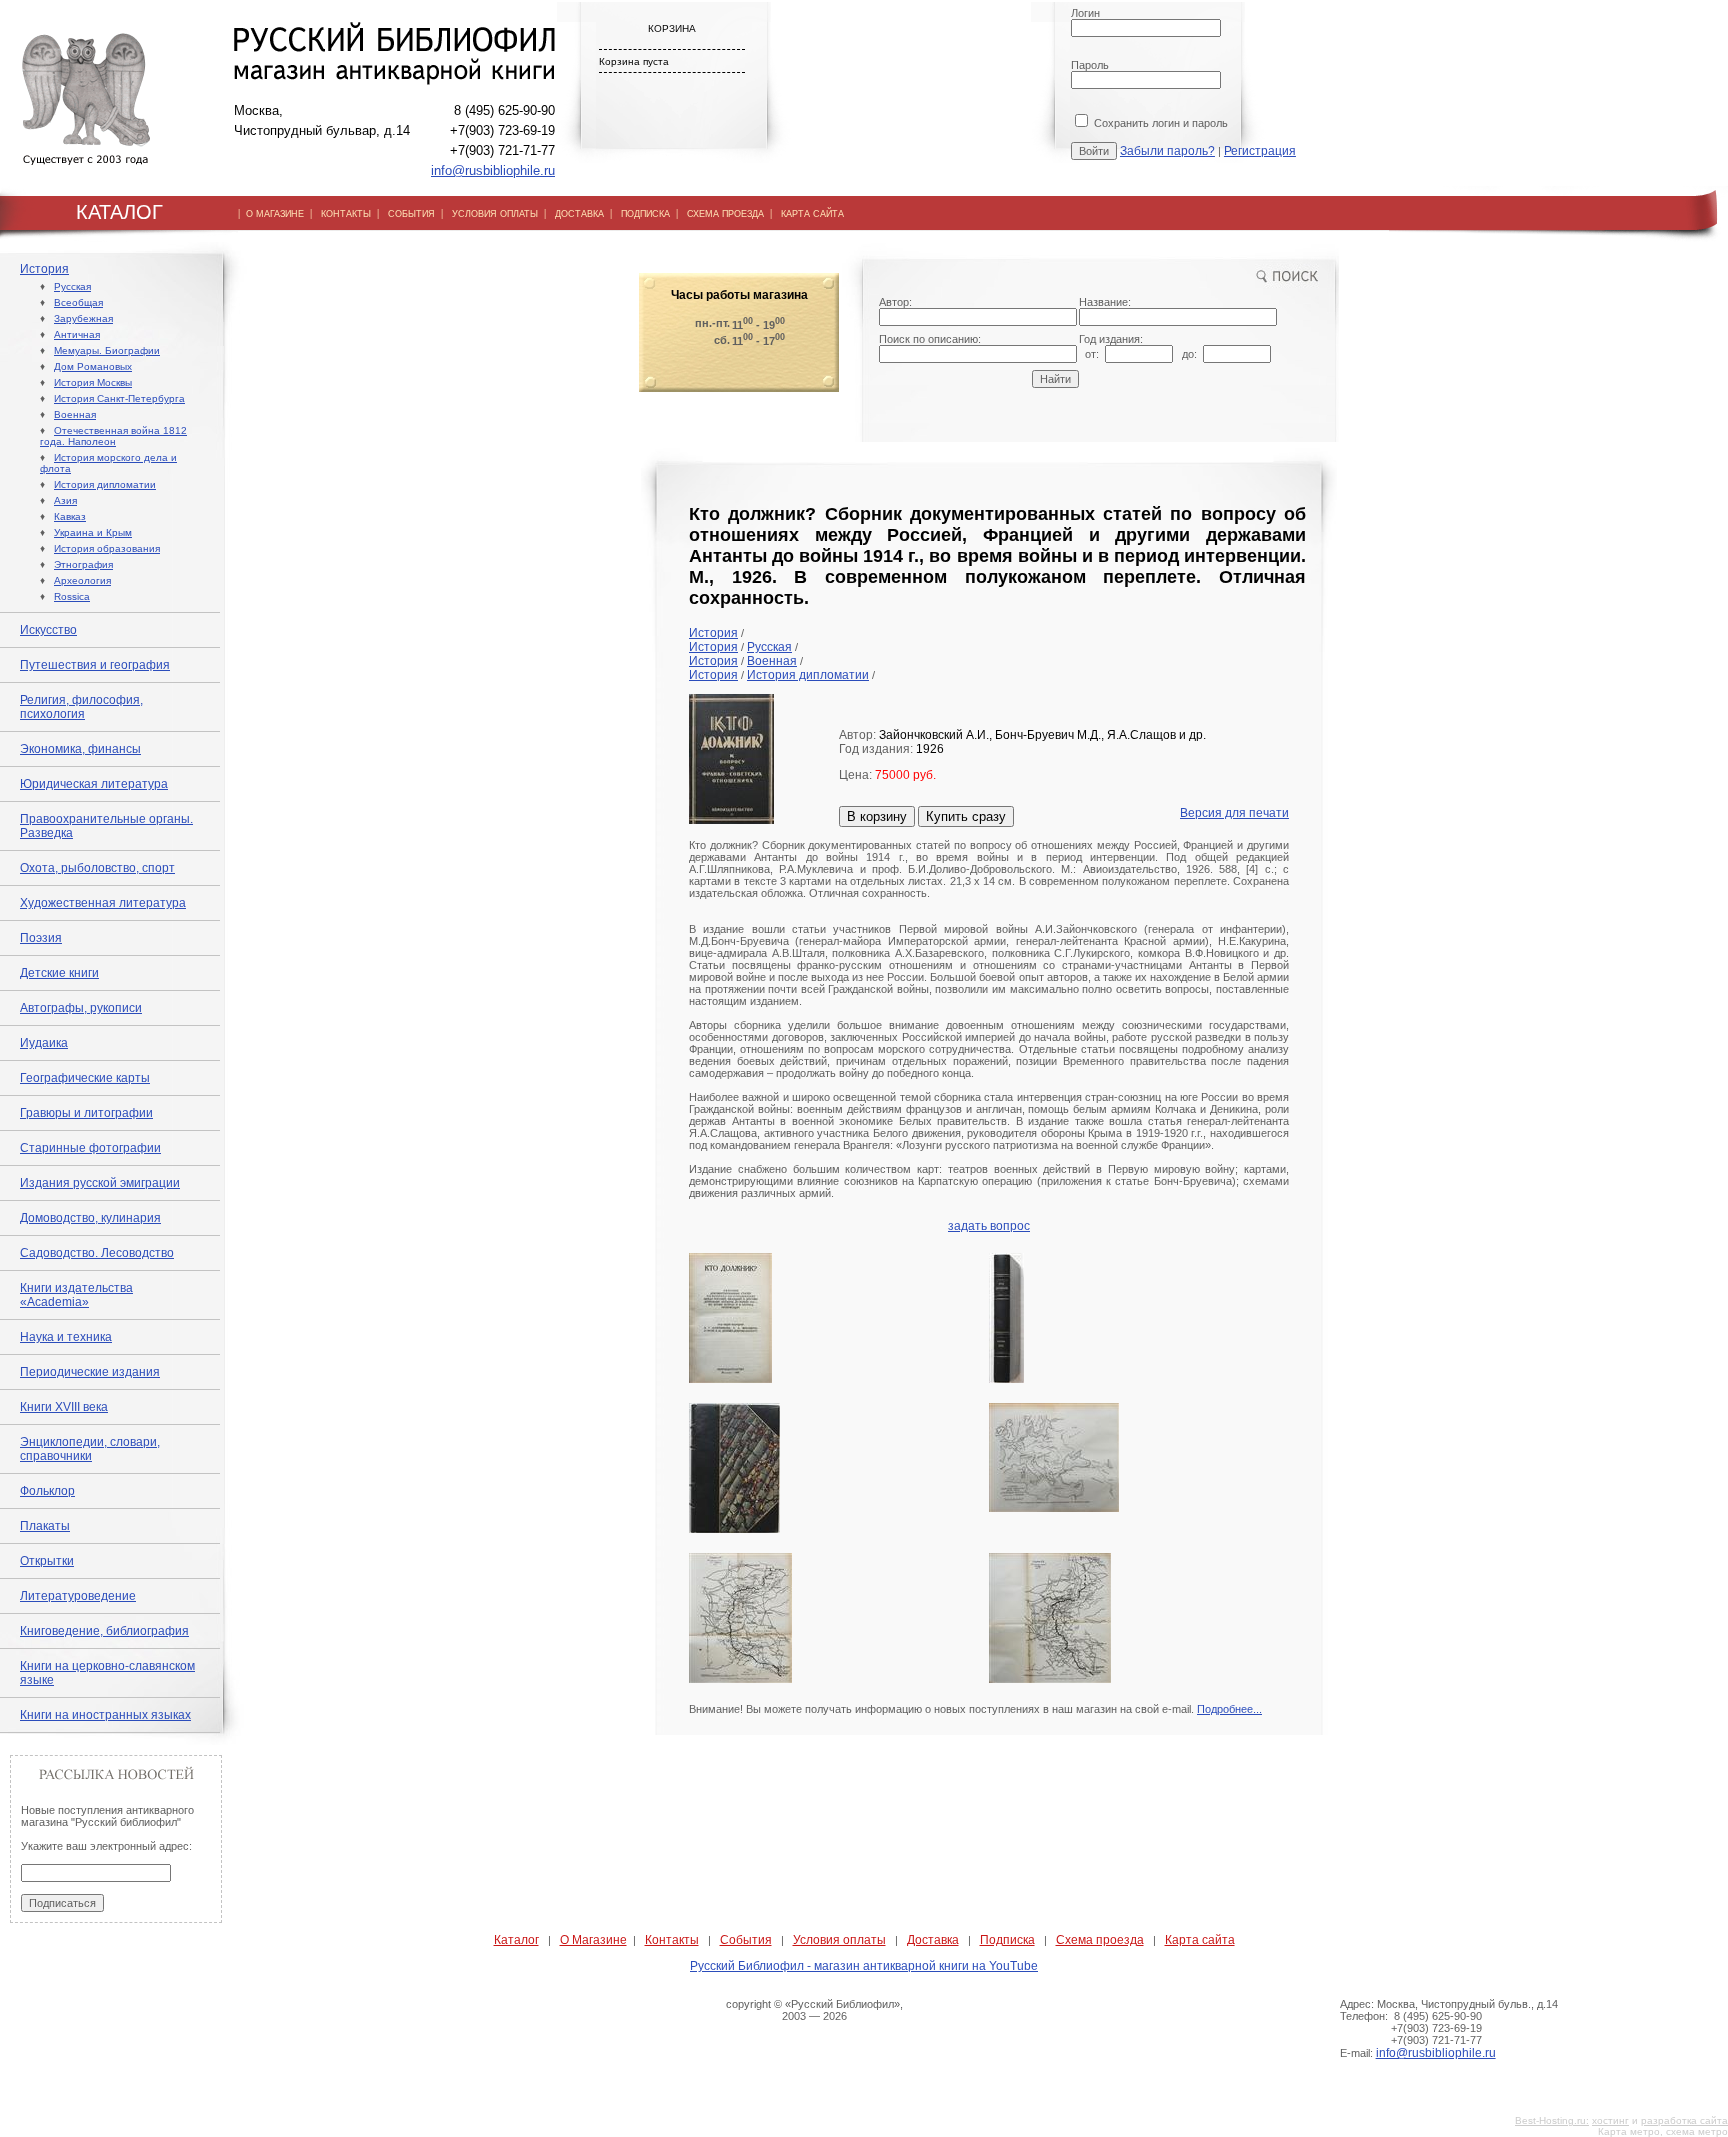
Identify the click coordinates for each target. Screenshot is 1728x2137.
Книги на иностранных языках (105, 1715)
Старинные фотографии (90, 1148)
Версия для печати (1234, 813)
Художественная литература (103, 903)
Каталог (516, 1940)
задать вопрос (989, 1226)
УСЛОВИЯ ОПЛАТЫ (495, 214)
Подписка (1007, 1940)
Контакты (672, 1940)
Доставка (933, 1940)
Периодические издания (90, 1372)
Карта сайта (1200, 1940)
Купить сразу (966, 816)
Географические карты (85, 1078)
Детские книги (59, 973)
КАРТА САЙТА (812, 214)
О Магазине (593, 1940)
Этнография (83, 564)
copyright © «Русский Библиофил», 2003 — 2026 (814, 2010)
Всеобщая (78, 302)
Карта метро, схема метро (1663, 2131)
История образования (107, 548)
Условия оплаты (839, 1940)
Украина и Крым (93, 532)
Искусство (48, 630)
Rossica (72, 596)
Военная (75, 414)
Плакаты (45, 1526)
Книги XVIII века (64, 1407)
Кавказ (70, 516)
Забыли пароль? (1167, 151)
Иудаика (44, 1043)
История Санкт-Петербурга (119, 398)
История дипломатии (105, 484)
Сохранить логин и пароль (1159, 123)
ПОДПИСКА (645, 214)
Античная (77, 334)
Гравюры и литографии (86, 1113)
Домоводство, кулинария (90, 1218)
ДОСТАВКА (579, 214)
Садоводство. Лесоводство (97, 1253)
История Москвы (93, 382)
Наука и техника (66, 1337)
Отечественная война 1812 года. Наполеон (113, 436)
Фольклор (47, 1491)
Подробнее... (1229, 1709)
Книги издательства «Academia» (76, 1295)
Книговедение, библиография (104, 1631)
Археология (82, 580)
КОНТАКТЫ (346, 214)
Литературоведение (78, 1596)
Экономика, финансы (80, 749)
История (44, 269)
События (746, 1940)
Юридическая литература (94, 784)
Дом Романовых (93, 366)
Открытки (47, 1561)
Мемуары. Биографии (107, 350)
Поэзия (41, 938)
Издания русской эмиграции (100, 1183)
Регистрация (1260, 151)
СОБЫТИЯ (411, 214)
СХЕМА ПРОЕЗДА (725, 214)
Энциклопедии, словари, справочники (90, 1449)
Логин (1085, 13)
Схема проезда (1100, 1940)
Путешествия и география (95, 665)
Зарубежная (83, 318)
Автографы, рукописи (81, 1008)
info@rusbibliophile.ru (493, 170)
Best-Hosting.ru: (1552, 2120)
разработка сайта (1684, 2120)
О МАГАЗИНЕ (275, 214)
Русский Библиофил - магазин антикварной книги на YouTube (864, 1966)
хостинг (1610, 2120)
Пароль (1090, 65)
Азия (65, 500)
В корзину (877, 816)
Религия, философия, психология (81, 707)
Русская (72, 286)
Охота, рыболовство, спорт (97, 868)
